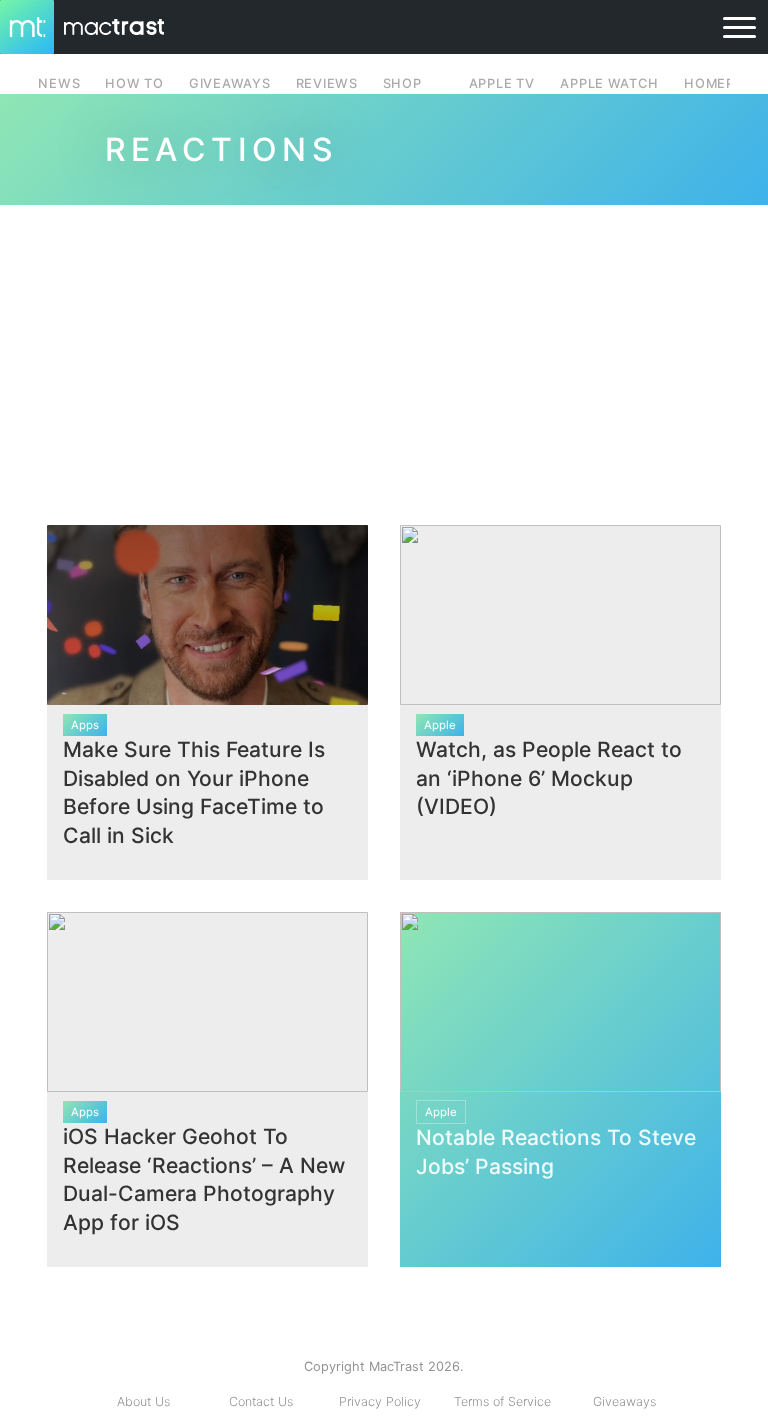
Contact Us (261, 1401)
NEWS (59, 83)
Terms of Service (502, 1401)
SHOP (402, 83)
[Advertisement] (384, 357)
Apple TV (502, 83)
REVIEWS (327, 83)
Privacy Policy (380, 1401)
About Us (143, 1401)
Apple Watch (609, 83)
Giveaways (624, 1401)
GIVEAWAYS (230, 83)
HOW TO (134, 83)
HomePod (719, 83)
